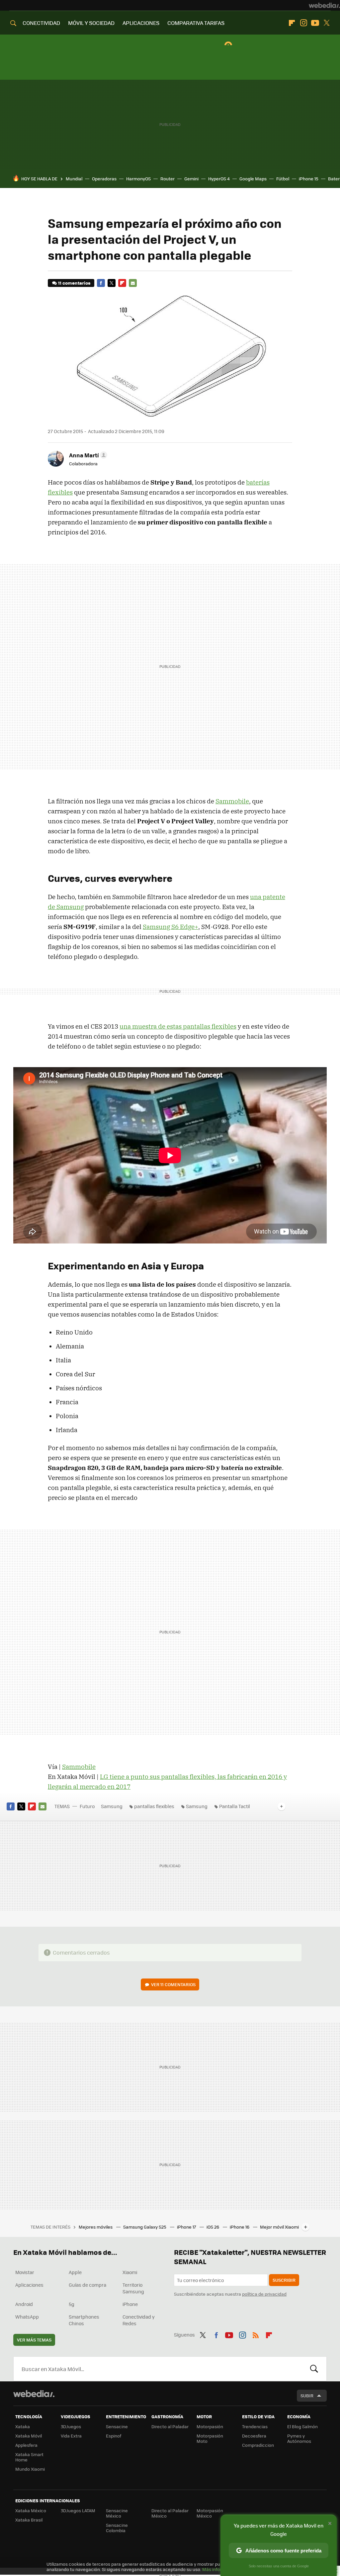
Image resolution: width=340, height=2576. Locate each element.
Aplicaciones (29, 2285)
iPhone (130, 2304)
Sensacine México (117, 2513)
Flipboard (292, 23)
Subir (307, 2395)
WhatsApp (27, 2317)
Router (168, 179)
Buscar (314, 2369)
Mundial (74, 179)
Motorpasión (210, 2426)
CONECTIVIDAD (41, 23)
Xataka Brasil (29, 2520)
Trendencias (255, 2426)
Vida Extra (71, 2436)
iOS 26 (213, 2227)
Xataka (23, 2426)
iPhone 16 (240, 2227)
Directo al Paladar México (170, 2513)
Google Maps (253, 179)
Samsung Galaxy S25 (145, 2227)
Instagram (303, 23)
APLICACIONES (141, 23)
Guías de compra (87, 2285)
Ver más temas (34, 2340)
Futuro (87, 1806)
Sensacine (117, 2426)
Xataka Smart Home (29, 2457)
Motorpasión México (210, 2513)
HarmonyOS (138, 179)
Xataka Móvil (29, 2436)
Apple (75, 2272)
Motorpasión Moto (210, 2438)
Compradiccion (258, 2445)
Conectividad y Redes (139, 2320)
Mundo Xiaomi (30, 2469)
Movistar (25, 2272)
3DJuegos (71, 2426)
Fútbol (283, 179)
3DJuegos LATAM (78, 2510)
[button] (87, 455)
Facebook (101, 283)
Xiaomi (130, 2272)
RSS (256, 2334)
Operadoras (104, 179)
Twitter (327, 23)
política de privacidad (264, 2294)
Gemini (191, 179)
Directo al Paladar (170, 2426)
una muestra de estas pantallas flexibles (178, 1026)
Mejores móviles (96, 2227)
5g (72, 2304)
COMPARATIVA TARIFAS (196, 23)
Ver (173, 1984)
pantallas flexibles (154, 1806)
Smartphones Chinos (84, 2320)
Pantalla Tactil (235, 1806)
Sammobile (232, 801)
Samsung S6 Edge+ (170, 927)
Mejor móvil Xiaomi (279, 2227)
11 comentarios (74, 283)
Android (24, 2304)
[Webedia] (324, 5)
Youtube (315, 23)
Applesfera (26, 2445)
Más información (220, 2569)
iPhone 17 (187, 2227)
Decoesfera (254, 2436)
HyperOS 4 (219, 179)
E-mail (133, 283)
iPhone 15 (309, 179)
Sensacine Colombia (117, 2528)
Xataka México (31, 2510)
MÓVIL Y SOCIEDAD (91, 23)
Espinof (114, 2436)
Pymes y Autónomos (299, 2438)
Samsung (112, 1806)
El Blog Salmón (302, 2426)
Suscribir (284, 2280)
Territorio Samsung (133, 2288)
